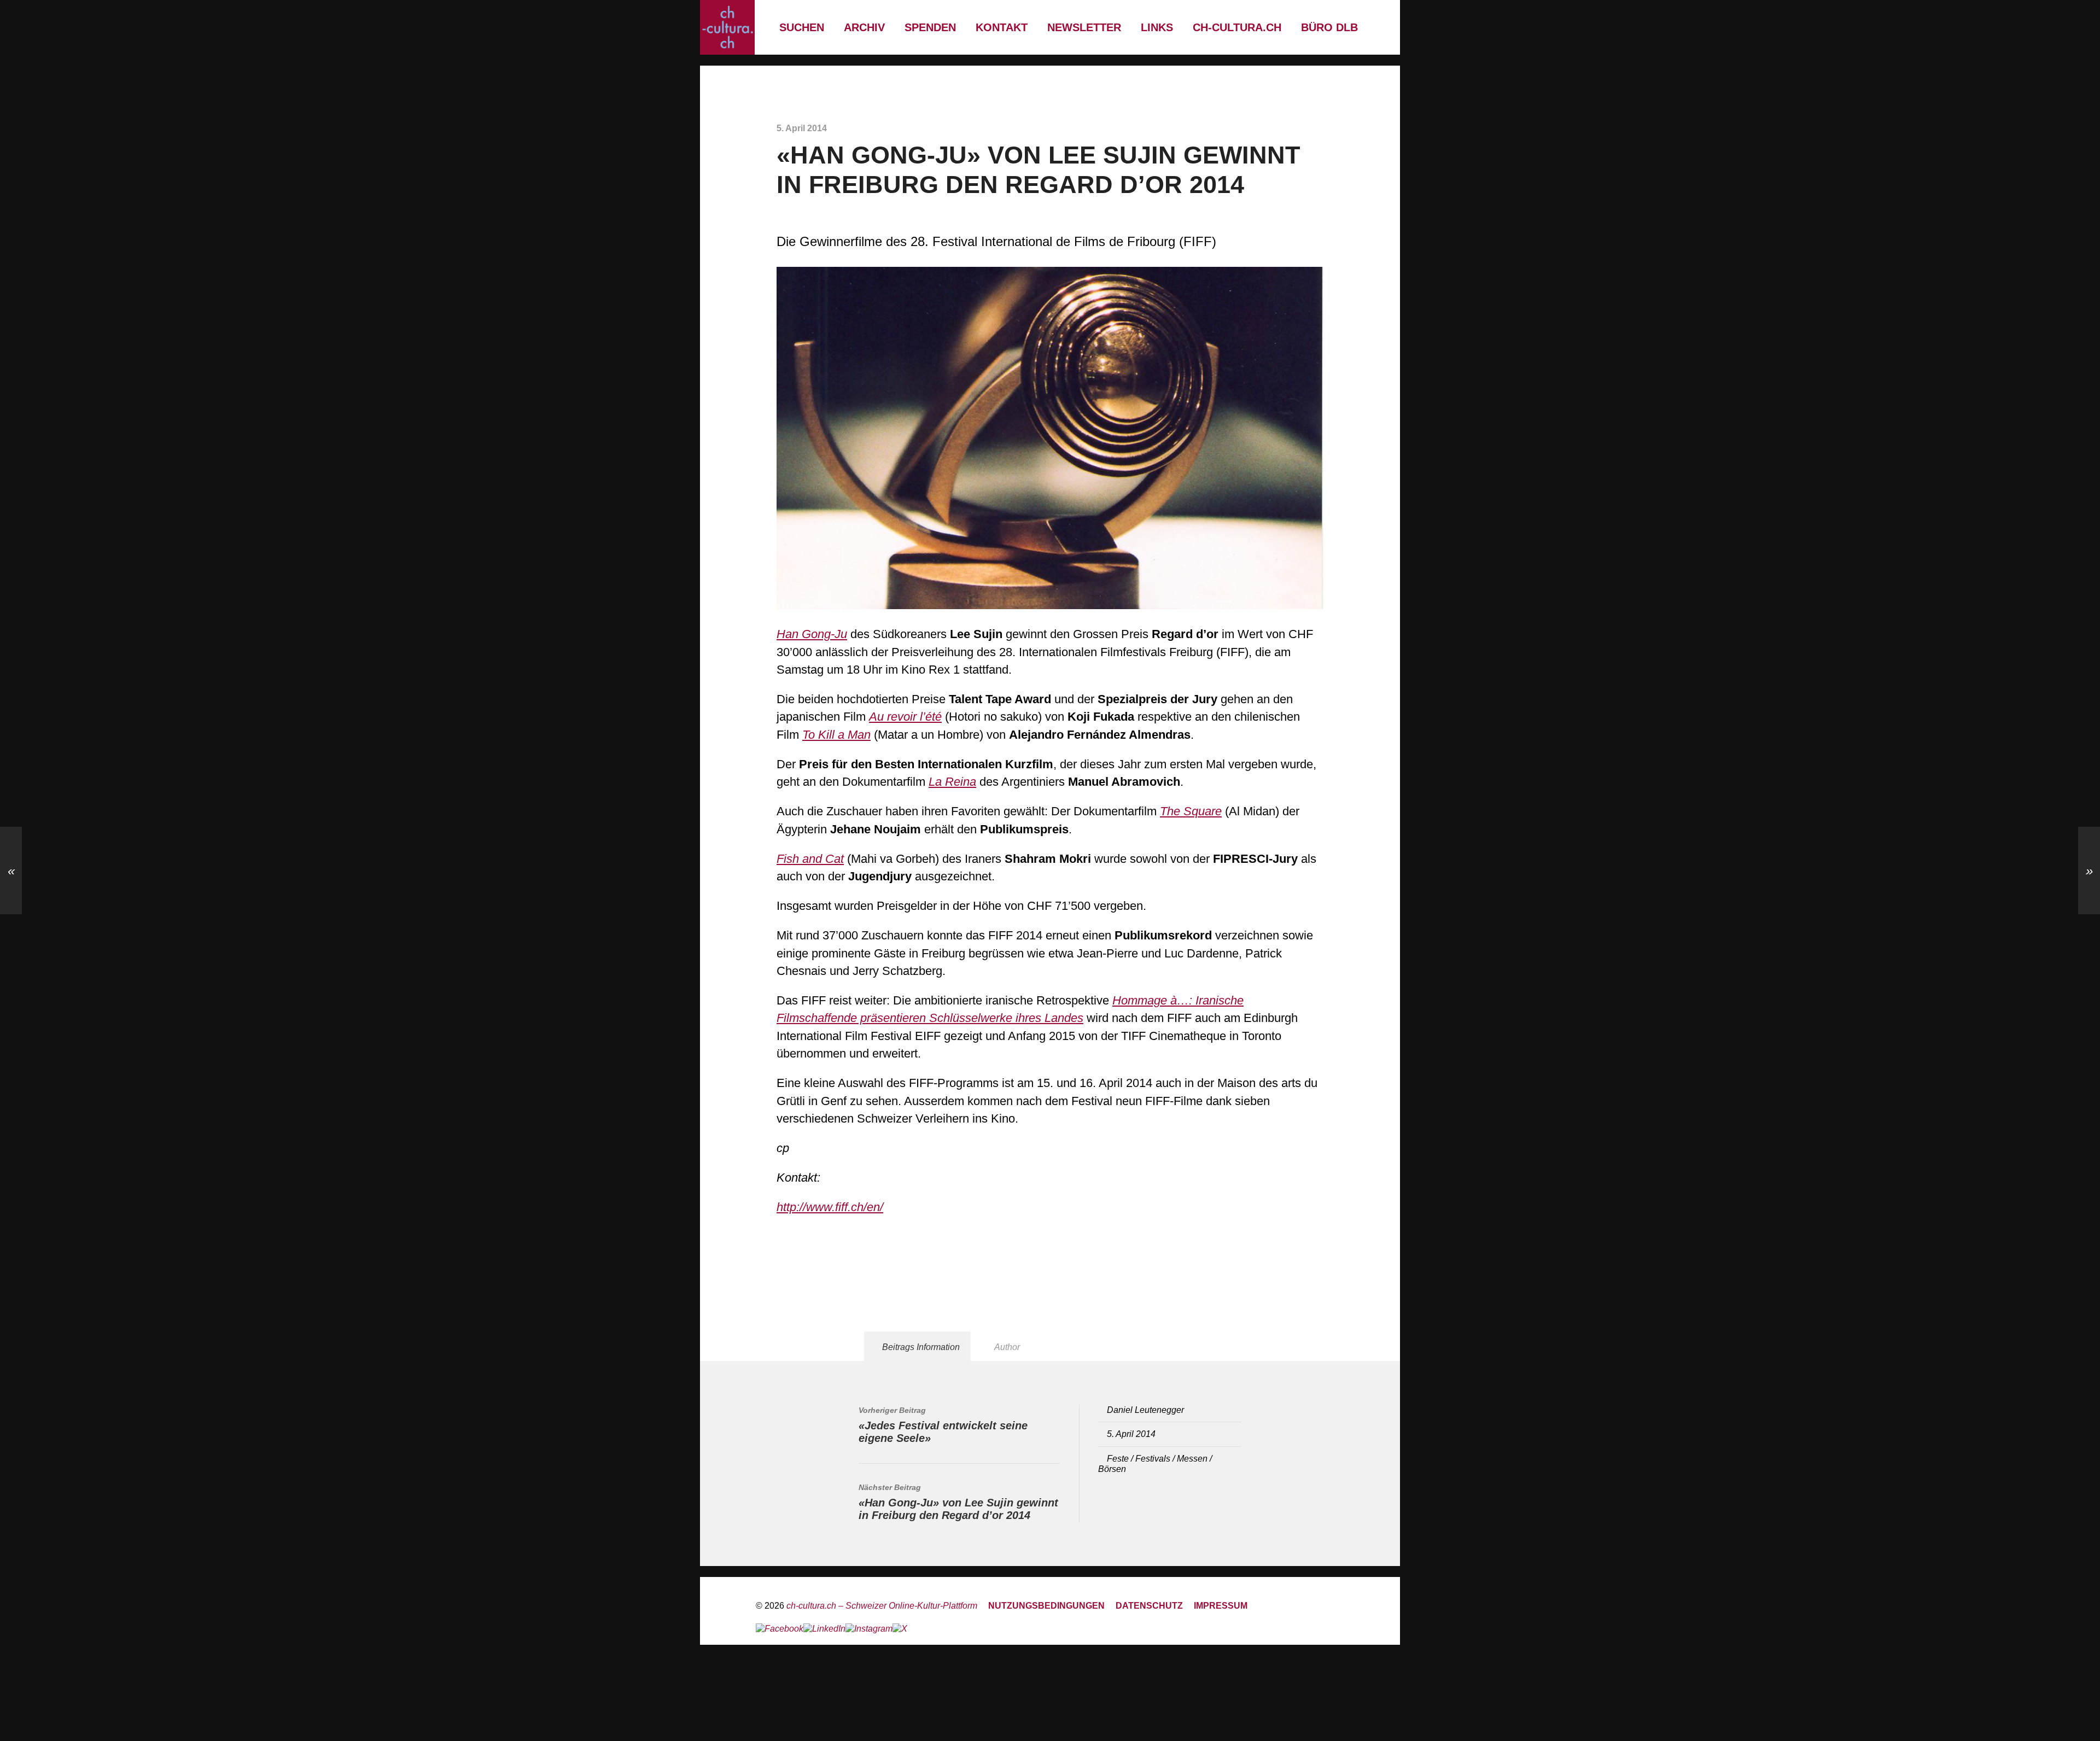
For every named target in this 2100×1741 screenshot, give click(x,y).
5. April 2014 (1131, 1434)
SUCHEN (802, 27)
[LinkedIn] (824, 1629)
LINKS (1157, 27)
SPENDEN (930, 27)
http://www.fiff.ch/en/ (830, 1207)
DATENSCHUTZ (1149, 1605)
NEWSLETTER (1084, 27)
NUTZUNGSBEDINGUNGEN (1046, 1605)
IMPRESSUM (1221, 1605)
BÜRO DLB (1329, 27)
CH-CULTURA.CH (1237, 27)
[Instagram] (869, 1629)
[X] (900, 1629)
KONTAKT (1002, 27)
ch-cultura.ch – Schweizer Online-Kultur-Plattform (882, 1605)
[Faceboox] (780, 1629)
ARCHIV (864, 27)
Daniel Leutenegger (1145, 1410)
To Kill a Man (836, 735)
